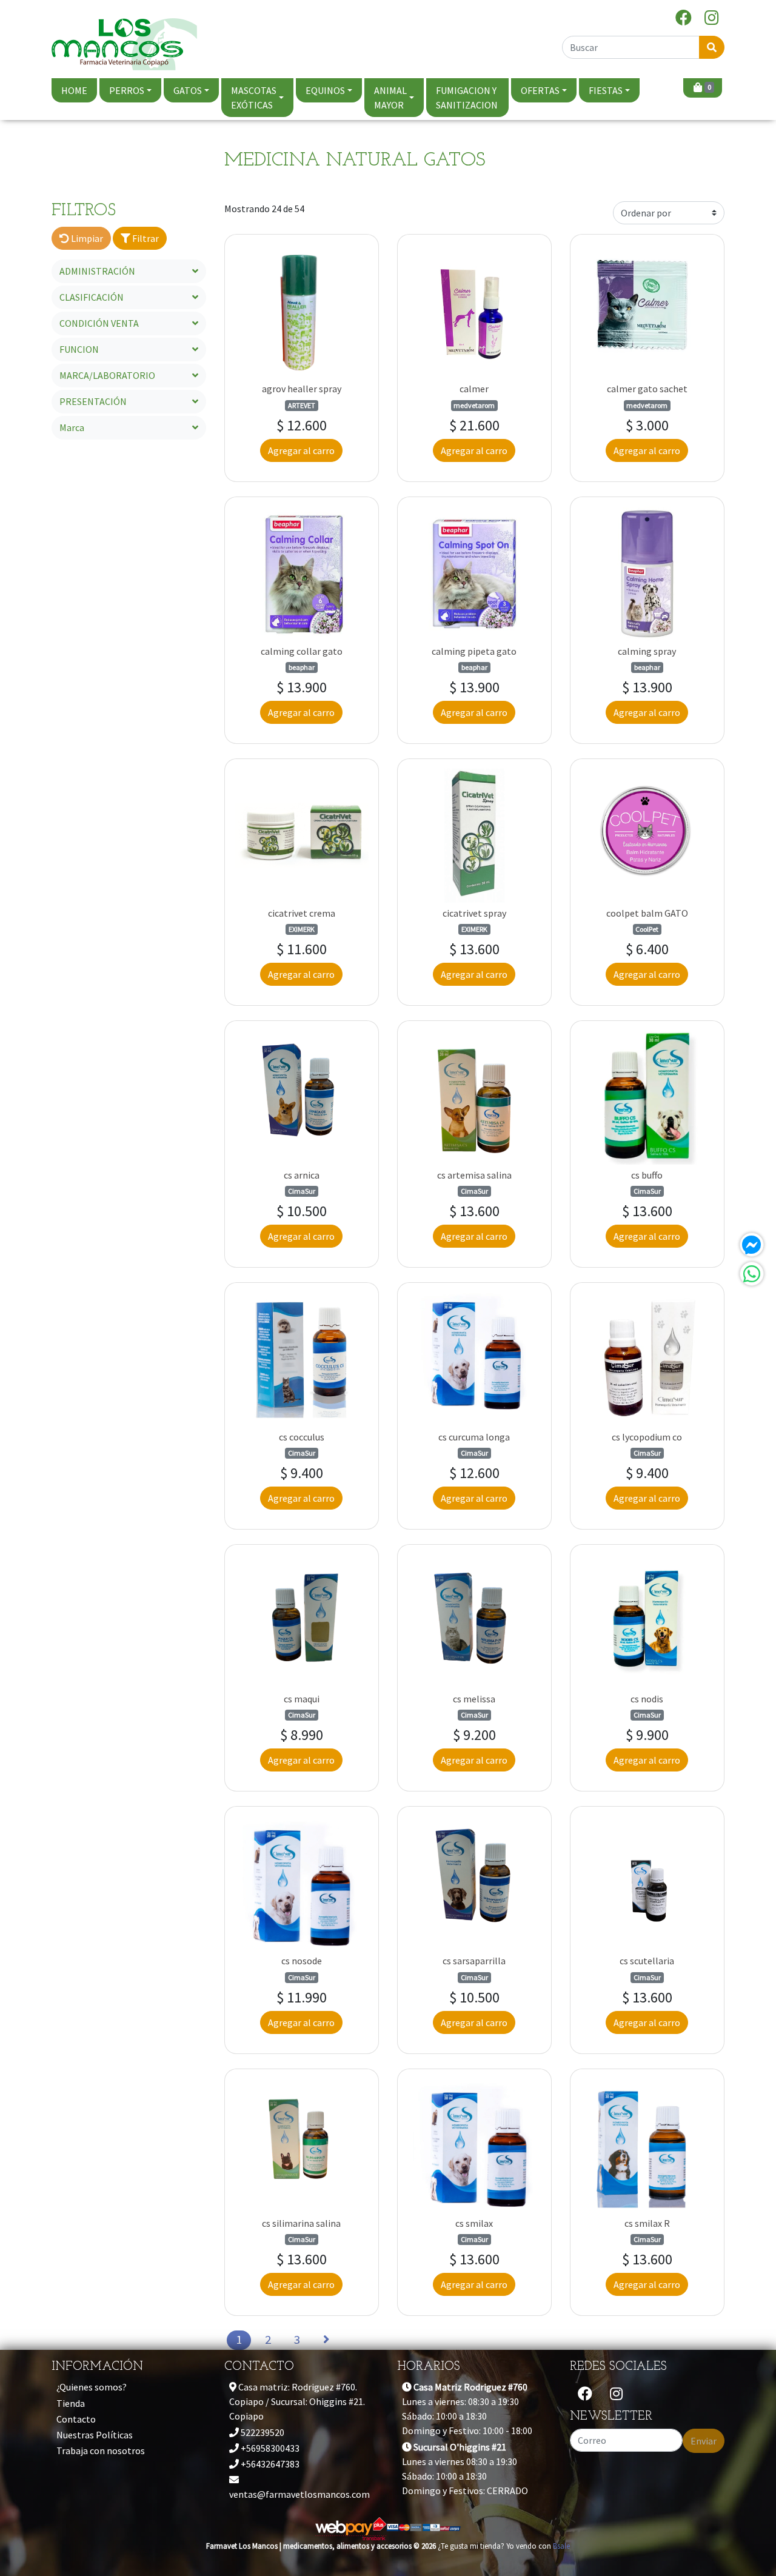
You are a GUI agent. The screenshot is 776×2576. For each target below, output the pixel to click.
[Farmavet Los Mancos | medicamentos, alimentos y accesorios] (124, 39)
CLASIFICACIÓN (92, 297)
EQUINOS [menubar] (325, 90)
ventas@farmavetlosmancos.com (299, 2494)
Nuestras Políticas (95, 2435)
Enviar (704, 2441)
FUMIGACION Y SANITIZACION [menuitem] (467, 98)
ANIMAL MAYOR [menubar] (390, 98)
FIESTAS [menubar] (606, 90)
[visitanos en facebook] (684, 18)
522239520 (262, 2432)
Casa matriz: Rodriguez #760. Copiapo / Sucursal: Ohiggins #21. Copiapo (297, 2401)
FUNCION (79, 349)
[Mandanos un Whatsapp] (752, 1274)
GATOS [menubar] (188, 90)
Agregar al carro (301, 450)
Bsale (561, 2546)
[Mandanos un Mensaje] (752, 1245)
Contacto (76, 2419)
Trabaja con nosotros (101, 2451)
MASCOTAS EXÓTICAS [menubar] (254, 98)
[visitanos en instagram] (712, 18)
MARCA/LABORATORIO (107, 375)
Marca (72, 427)
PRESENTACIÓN (93, 401)
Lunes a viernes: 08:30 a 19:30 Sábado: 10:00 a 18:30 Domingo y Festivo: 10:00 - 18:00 (467, 2409)
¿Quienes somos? (92, 2387)
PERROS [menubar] (127, 90)
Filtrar (145, 238)
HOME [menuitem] (74, 90)
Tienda (71, 2403)
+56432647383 (269, 2464)
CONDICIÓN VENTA (99, 323)
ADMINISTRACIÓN (97, 271)
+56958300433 (269, 2448)
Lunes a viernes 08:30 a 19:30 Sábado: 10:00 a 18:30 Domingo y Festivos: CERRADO (465, 2469)
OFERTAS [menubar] (540, 90)
